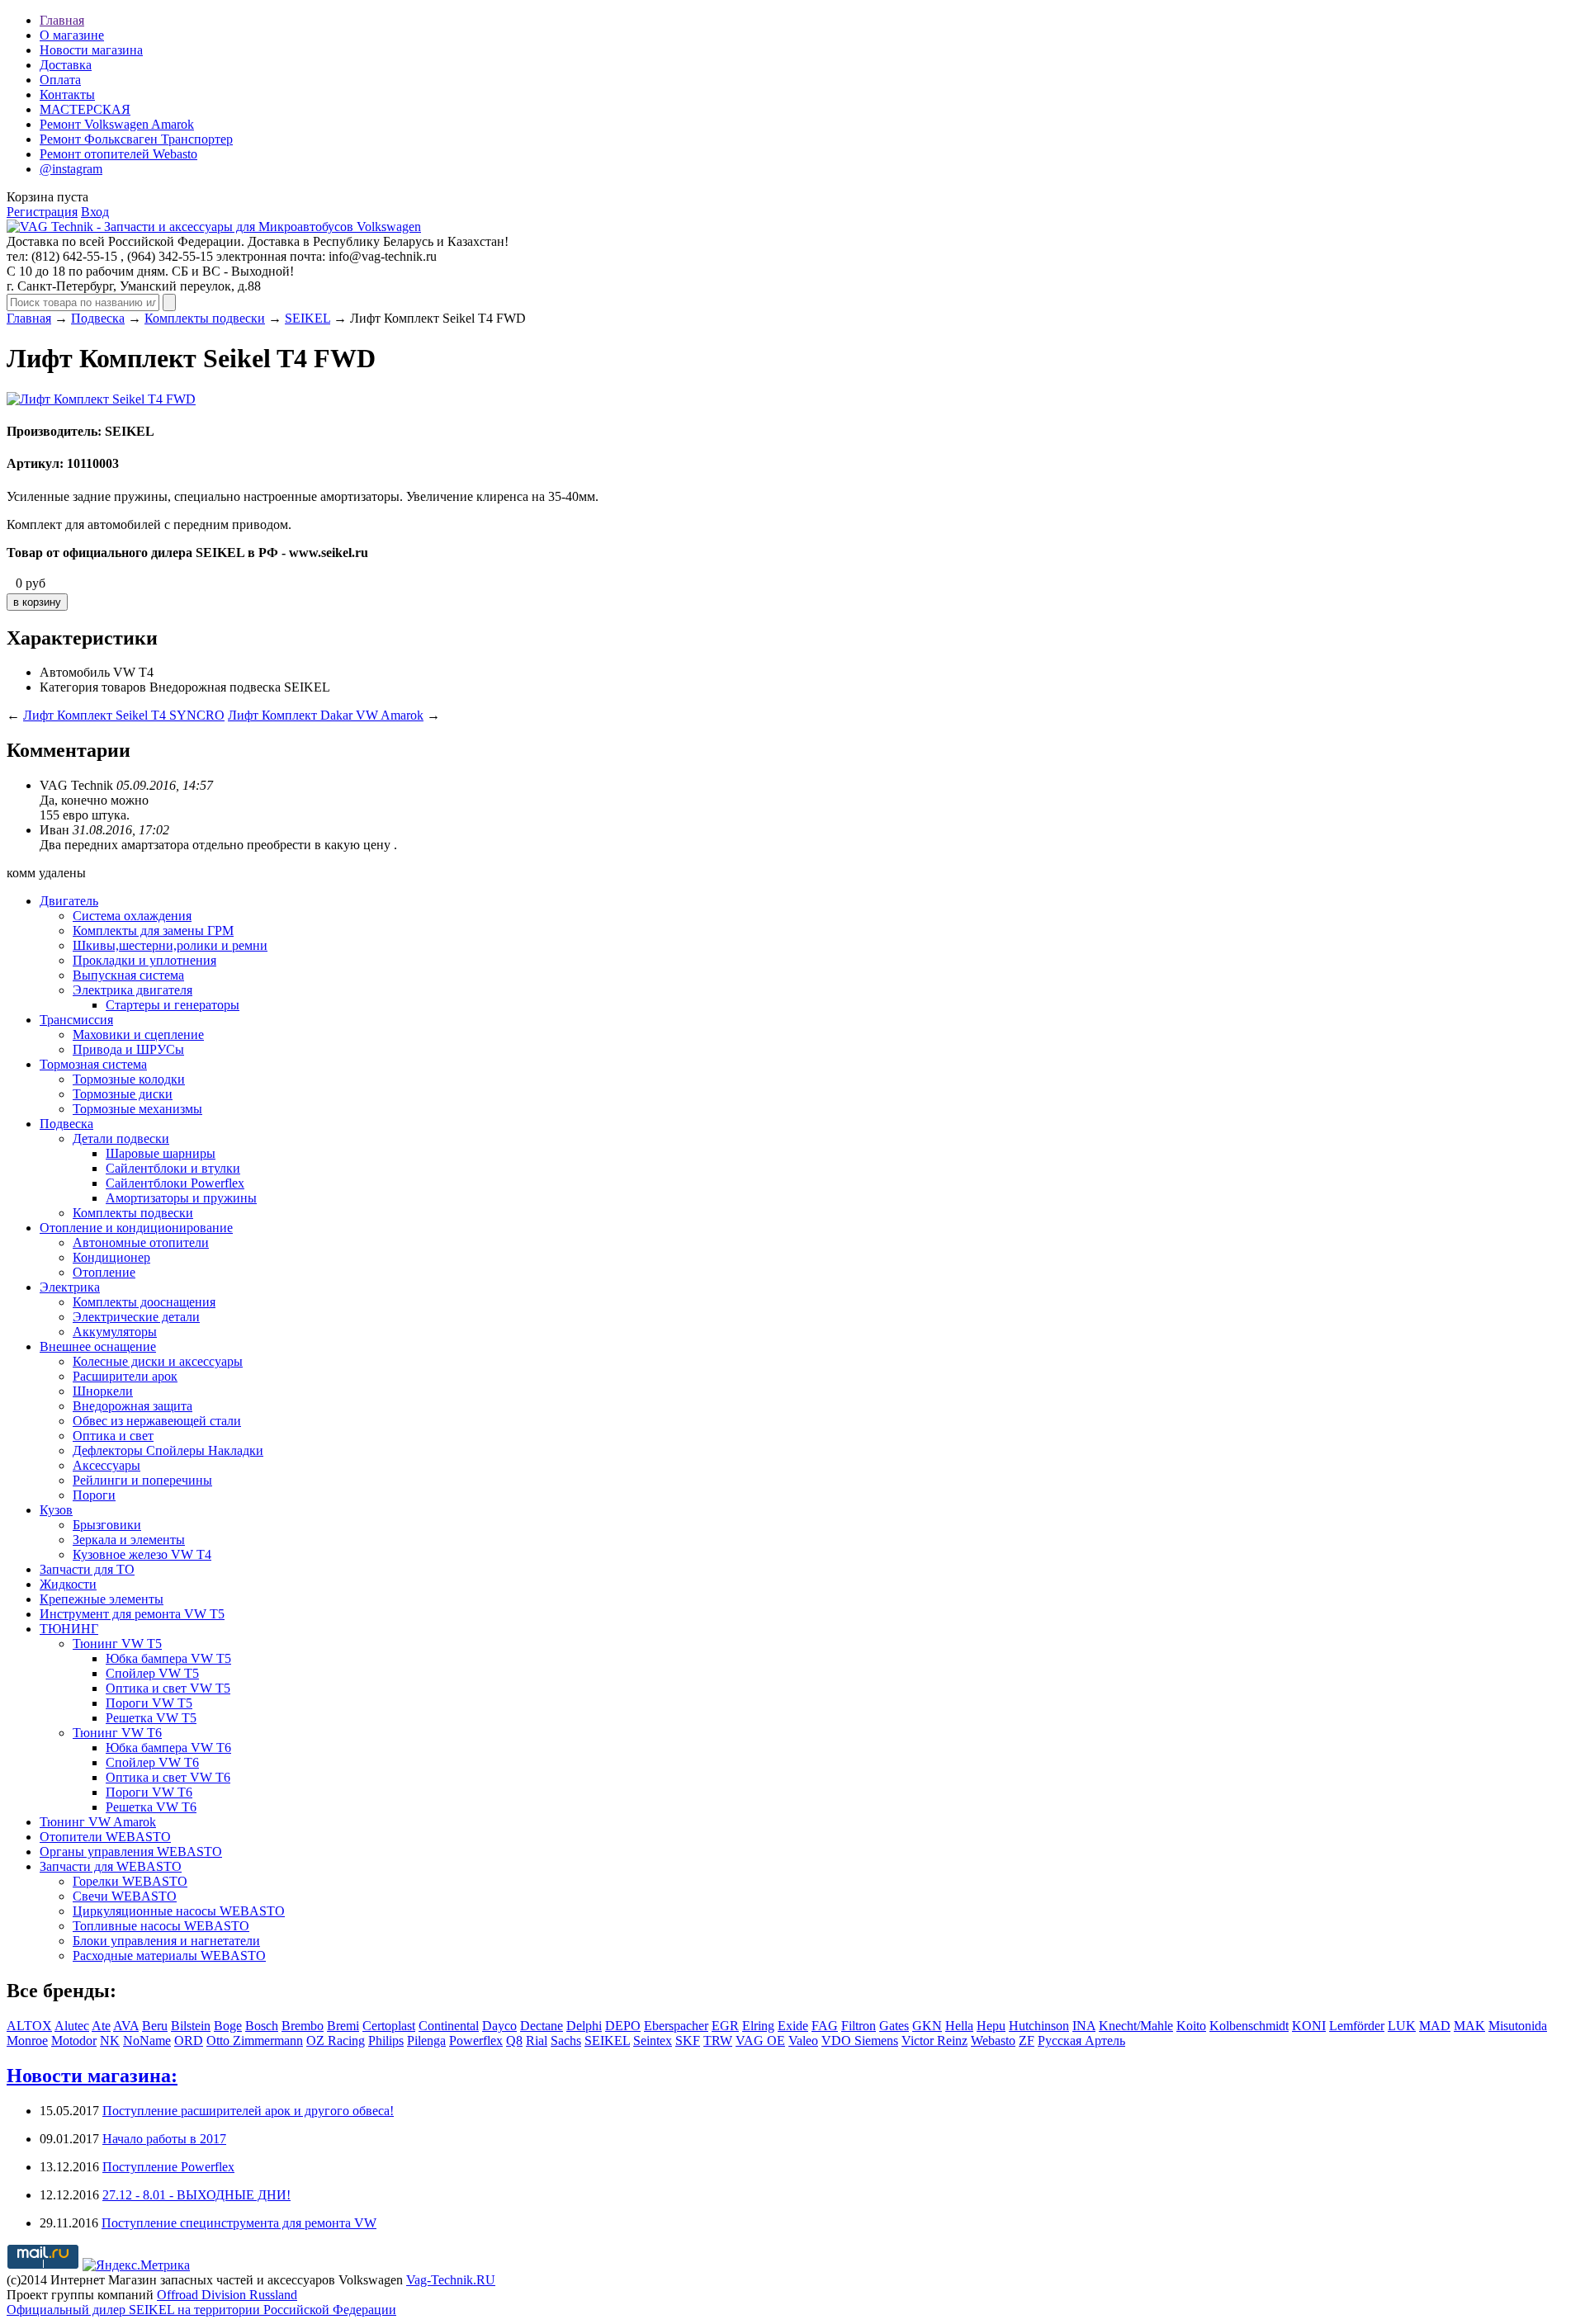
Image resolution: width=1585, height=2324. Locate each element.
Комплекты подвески (205, 318)
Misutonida (1518, 2026)
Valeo (803, 2041)
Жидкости (68, 1584)
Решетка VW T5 (151, 1718)
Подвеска (98, 318)
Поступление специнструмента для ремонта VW (239, 2223)
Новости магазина (91, 50)
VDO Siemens (860, 2041)
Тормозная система (93, 1064)
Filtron (859, 2026)
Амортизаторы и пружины (181, 1198)
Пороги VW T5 (149, 1703)
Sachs (566, 2041)
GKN (927, 2026)
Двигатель (69, 901)
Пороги (94, 1495)
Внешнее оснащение (98, 1346)
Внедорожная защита (132, 1406)
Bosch (262, 2026)
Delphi (584, 2026)
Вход (95, 212)
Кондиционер (111, 1257)
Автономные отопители (141, 1242)
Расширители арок (125, 1376)
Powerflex (476, 2041)
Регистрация (42, 212)
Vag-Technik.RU (451, 2280)
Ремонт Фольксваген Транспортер (136, 139)
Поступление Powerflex (168, 2167)
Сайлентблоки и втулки (173, 1168)
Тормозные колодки (129, 1079)
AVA (126, 2026)
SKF (688, 2041)
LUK (1402, 2026)
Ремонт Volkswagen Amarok (117, 124)
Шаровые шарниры (161, 1153)
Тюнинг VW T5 (117, 1644)
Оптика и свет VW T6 (168, 1777)
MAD (1435, 2026)
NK (110, 2041)
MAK (1469, 2026)
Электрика (70, 1287)
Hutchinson (1039, 2026)
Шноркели (103, 1391)
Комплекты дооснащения (144, 1302)
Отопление (104, 1272)
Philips (386, 2041)
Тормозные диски (123, 1094)
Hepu (991, 2026)
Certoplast (389, 2026)
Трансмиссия (76, 1020)
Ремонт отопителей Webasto (118, 154)
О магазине (72, 35)
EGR (725, 2026)
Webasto (993, 2041)
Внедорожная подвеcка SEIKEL (240, 687)
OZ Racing (336, 2041)
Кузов (56, 1510)
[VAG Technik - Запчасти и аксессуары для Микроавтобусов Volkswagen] (214, 227)
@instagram (71, 169)
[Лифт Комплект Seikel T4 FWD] (101, 399)
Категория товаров (93, 687)
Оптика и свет (113, 1436)
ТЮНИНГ (69, 1629)
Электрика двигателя (132, 990)
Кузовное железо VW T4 (142, 1554)
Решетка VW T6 (151, 1807)
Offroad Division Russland (227, 2295)
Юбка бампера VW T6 (168, 1748)
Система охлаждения (132, 916)
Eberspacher (676, 2026)
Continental (449, 2026)
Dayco (499, 2026)
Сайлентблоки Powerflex (175, 1183)
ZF (1027, 2041)
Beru (155, 2026)
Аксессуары (106, 1465)
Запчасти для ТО (87, 1569)
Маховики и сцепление (138, 1034)
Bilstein (191, 2026)
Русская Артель (1081, 2041)
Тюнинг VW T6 (117, 1733)
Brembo (303, 2026)
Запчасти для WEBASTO (111, 1866)
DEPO (623, 2026)
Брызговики (107, 1525)
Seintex (653, 2041)
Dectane (542, 2026)
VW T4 (133, 672)
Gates (894, 2026)
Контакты (67, 94)
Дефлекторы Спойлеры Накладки (168, 1450)
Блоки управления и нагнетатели (166, 1941)
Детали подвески (121, 1138)
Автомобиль (75, 672)
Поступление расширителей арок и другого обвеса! (248, 2111)
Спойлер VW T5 (152, 1673)
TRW (718, 2041)
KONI (1309, 2026)
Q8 (514, 2041)
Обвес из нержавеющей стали (157, 1421)
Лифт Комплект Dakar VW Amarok (326, 715)
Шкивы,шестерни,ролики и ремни (170, 945)
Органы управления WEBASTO (131, 1852)
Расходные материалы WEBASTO (169, 1956)
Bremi (343, 2026)
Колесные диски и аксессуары (158, 1361)
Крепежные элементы (102, 1599)
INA (1084, 2026)
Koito (1191, 2026)
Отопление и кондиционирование (136, 1228)
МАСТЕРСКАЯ (85, 109)
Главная (62, 20)
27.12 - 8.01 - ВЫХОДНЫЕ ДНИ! (196, 2195)
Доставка (66, 65)
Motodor (74, 2041)
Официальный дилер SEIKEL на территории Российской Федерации (201, 2310)
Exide (793, 2026)
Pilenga (426, 2041)
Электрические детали (136, 1317)
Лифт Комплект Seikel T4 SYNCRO (124, 715)
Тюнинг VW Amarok (98, 1822)
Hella (959, 2026)
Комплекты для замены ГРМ (153, 931)
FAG (825, 2026)
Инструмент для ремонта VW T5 (132, 1614)
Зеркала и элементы (129, 1540)
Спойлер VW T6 (152, 1762)
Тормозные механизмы (137, 1109)
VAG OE (760, 2041)
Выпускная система (128, 975)
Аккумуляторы (115, 1332)
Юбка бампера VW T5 (168, 1658)
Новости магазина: (92, 2076)
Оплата (60, 80)
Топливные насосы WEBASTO (161, 1926)
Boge (228, 2026)
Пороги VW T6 (149, 1792)
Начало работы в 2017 (164, 2139)
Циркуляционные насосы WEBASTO (179, 1911)
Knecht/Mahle (1136, 2026)
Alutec (72, 2026)
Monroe (27, 2041)
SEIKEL (308, 318)
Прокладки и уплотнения (144, 960)
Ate (101, 2026)
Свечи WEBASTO (125, 1896)
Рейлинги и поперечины (142, 1480)
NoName (147, 2041)
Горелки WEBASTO (130, 1881)
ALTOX (29, 2026)
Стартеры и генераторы (173, 1005)
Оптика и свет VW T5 (168, 1688)
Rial (537, 2041)
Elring (758, 2026)
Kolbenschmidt (1249, 2026)
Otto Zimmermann (255, 2041)
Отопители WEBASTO (105, 1837)
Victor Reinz (934, 2041)
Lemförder (1357, 2026)
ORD (189, 2041)
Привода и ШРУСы (128, 1049)
